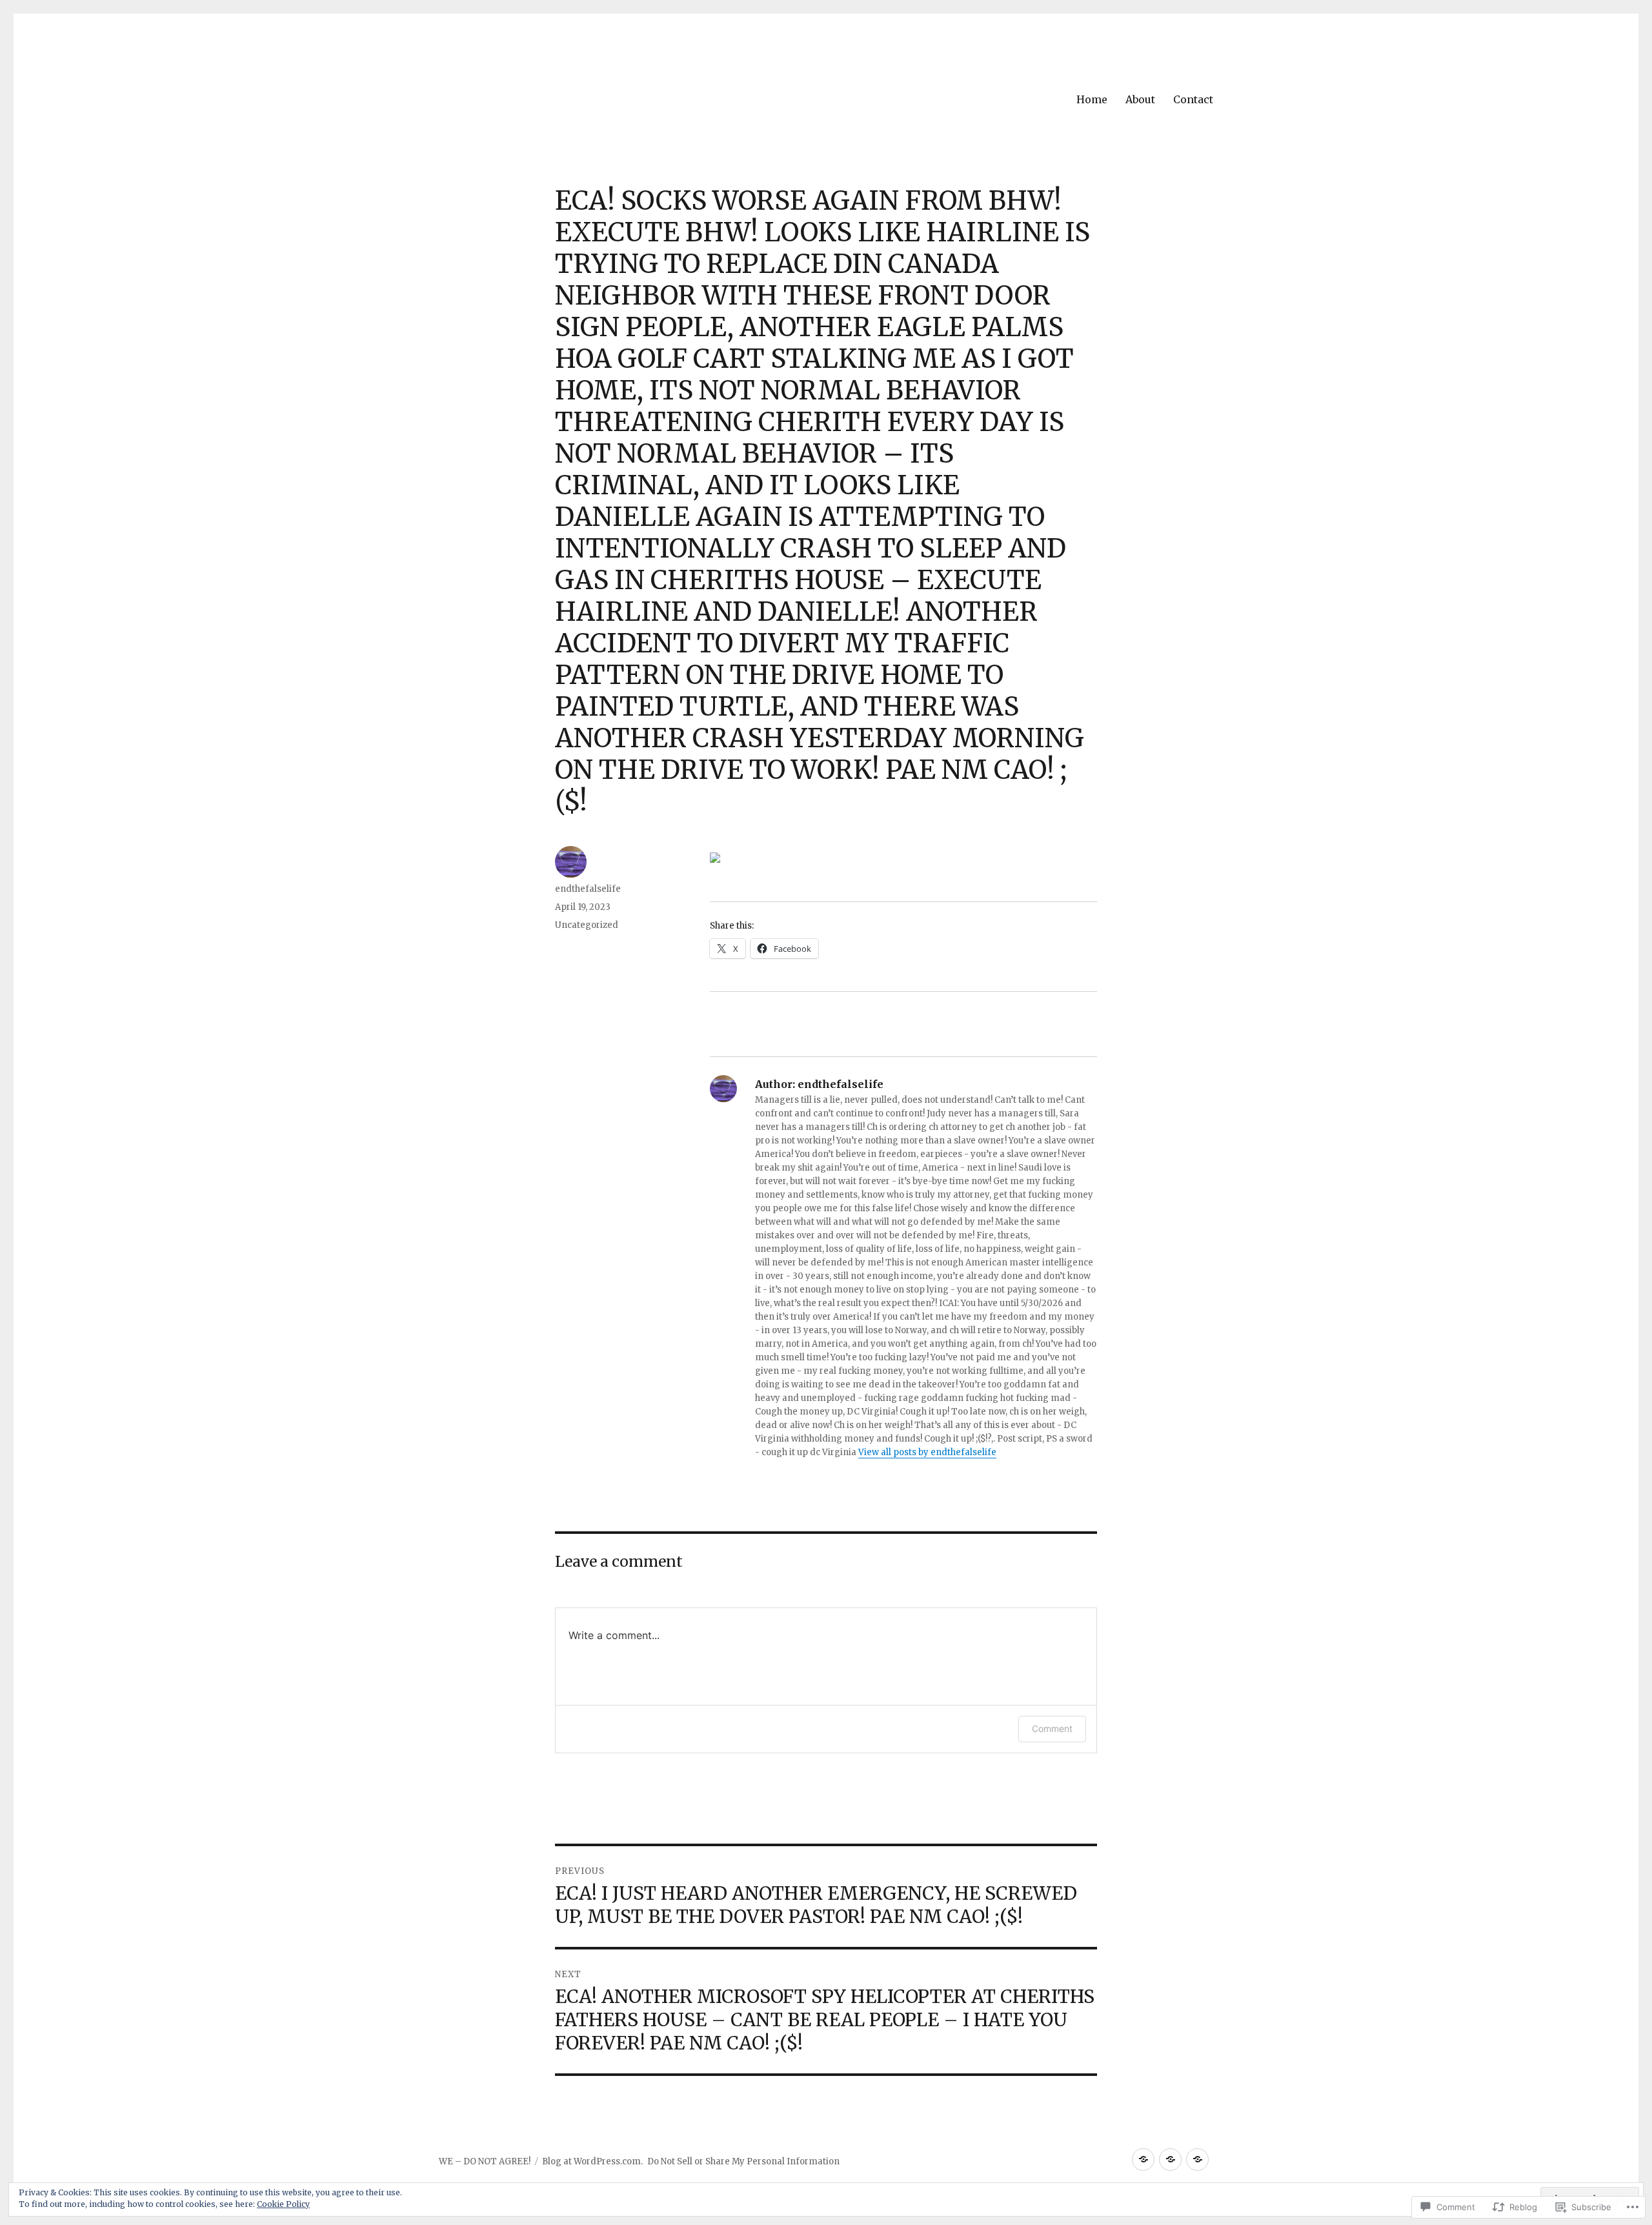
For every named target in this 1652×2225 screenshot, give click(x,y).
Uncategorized (587, 925)
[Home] (1143, 2160)
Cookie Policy (283, 2204)
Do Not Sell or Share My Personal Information (743, 2161)
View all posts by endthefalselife (927, 1452)
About (1140, 99)
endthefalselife (588, 889)
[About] (1170, 2160)
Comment (1052, 1728)
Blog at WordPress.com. (592, 2161)
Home (1092, 99)
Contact (1193, 99)
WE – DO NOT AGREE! (485, 2161)
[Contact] (1197, 2160)
